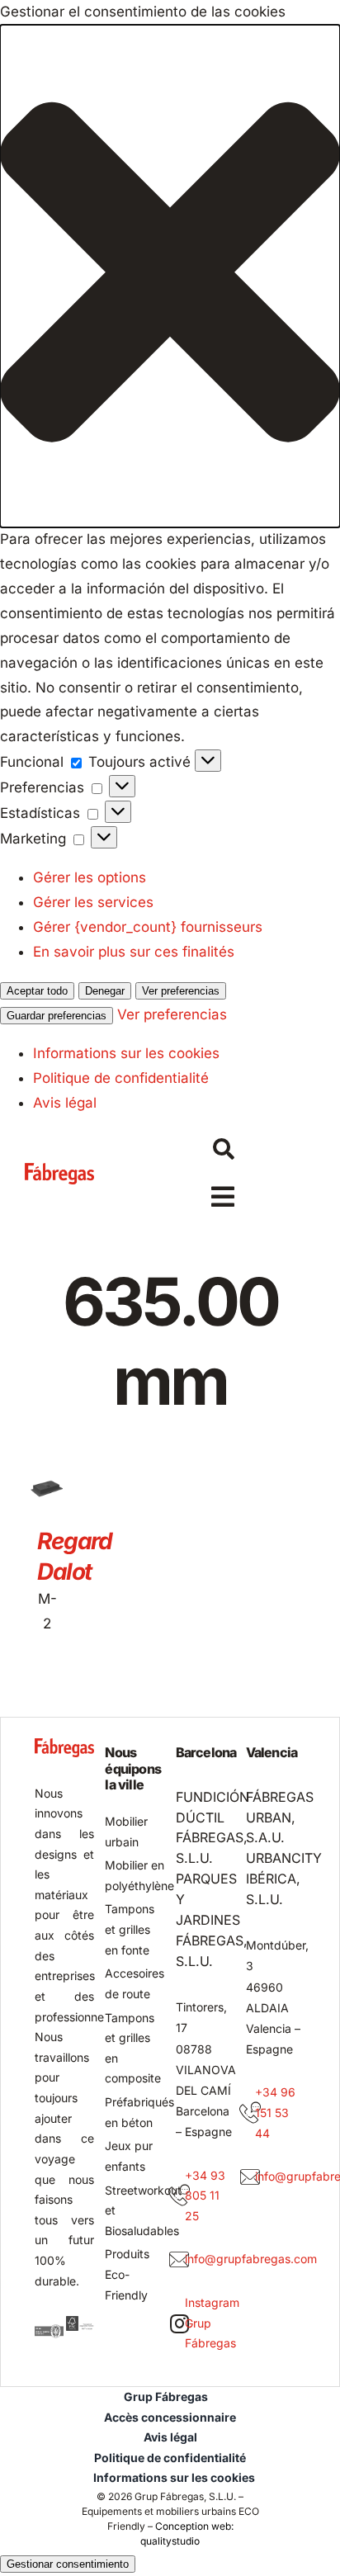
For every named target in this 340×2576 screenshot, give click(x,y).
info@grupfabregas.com (251, 2259)
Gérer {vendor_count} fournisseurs (148, 927)
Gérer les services (93, 902)
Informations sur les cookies (126, 1053)
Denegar (105, 991)
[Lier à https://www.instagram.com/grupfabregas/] (179, 2323)
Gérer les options (90, 877)
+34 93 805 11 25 (205, 2196)
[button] (170, 276)
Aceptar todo (37, 991)
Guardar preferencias (57, 1016)
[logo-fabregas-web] (60, 1170)
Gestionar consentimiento (68, 2564)
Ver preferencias (181, 991)
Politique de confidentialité (121, 1078)
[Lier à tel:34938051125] (179, 2196)
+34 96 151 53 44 (275, 2112)
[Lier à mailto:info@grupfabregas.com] (179, 2260)
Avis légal (65, 1103)
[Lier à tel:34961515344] (250, 2113)
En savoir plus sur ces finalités (134, 952)
